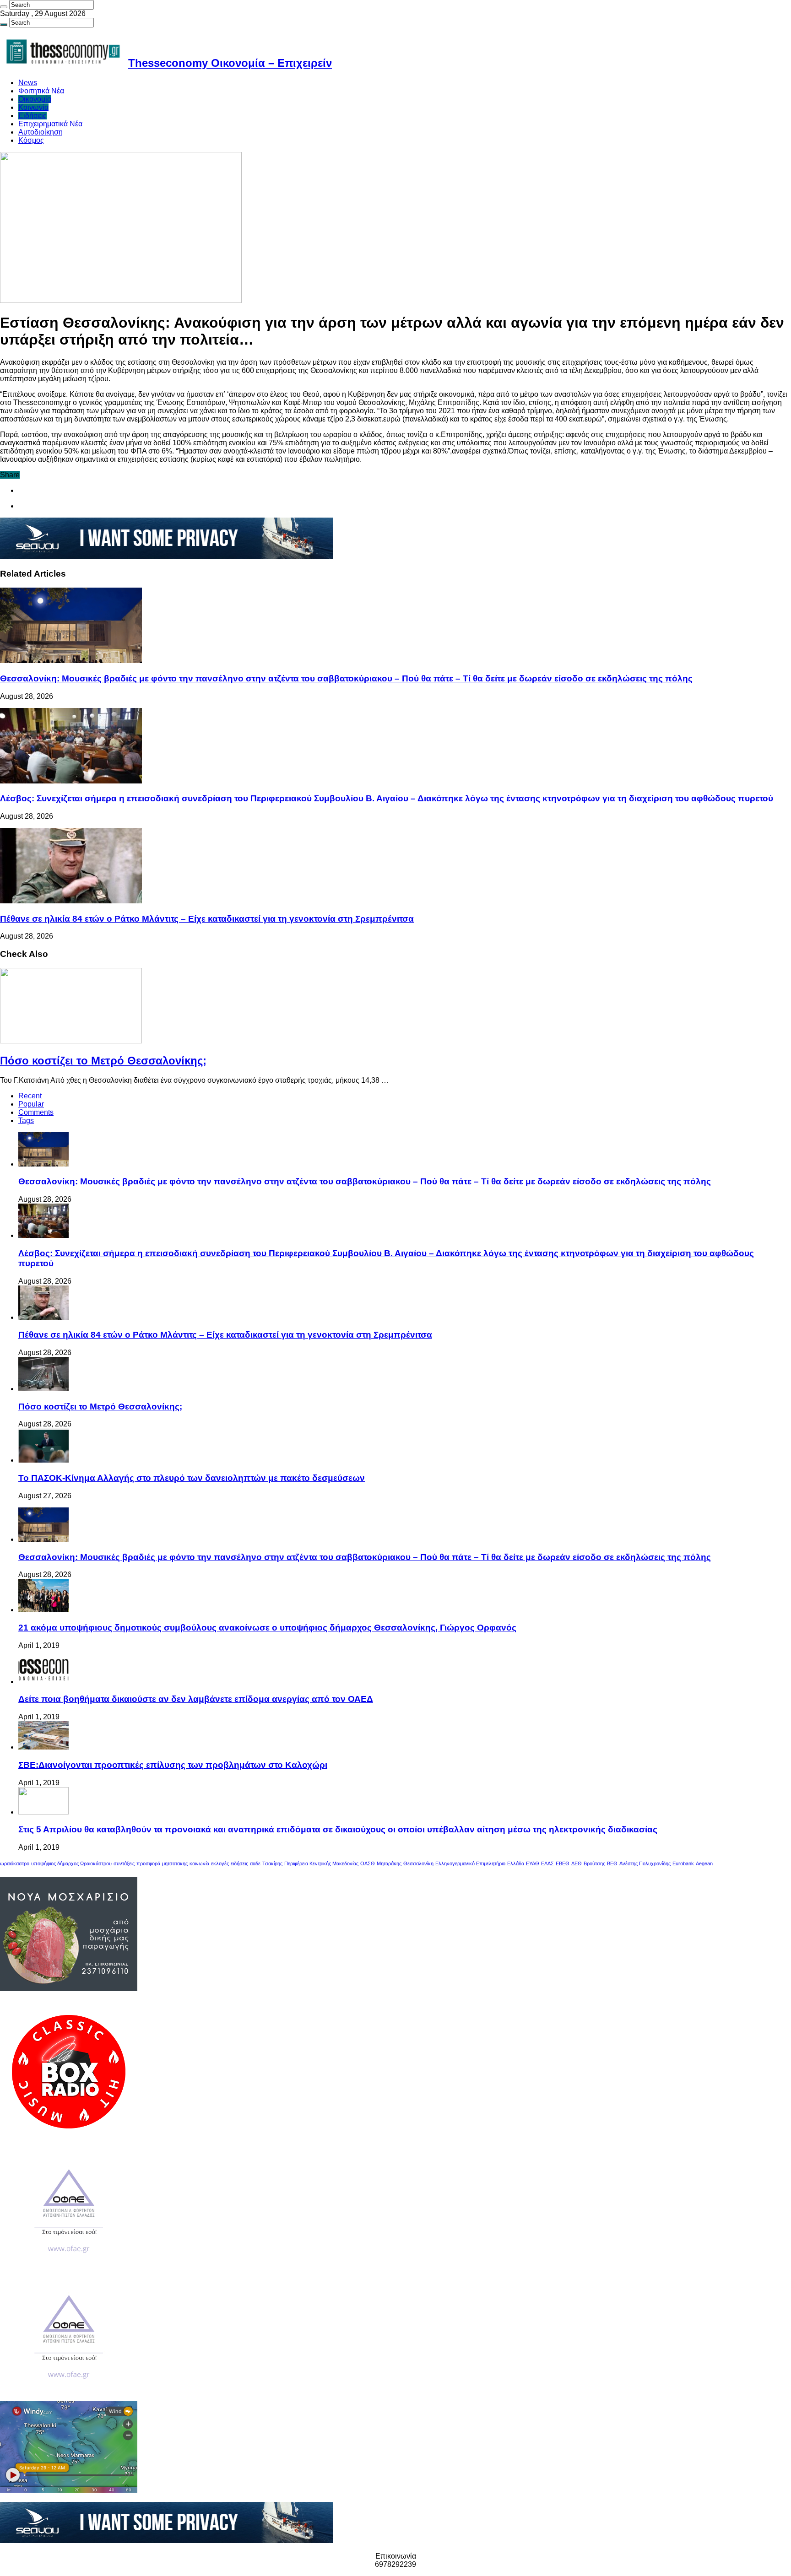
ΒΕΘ (612, 1863)
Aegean (704, 1863)
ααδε (255, 1863)
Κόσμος (31, 140)
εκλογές (220, 1863)
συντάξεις (124, 1863)
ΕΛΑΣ (547, 1863)
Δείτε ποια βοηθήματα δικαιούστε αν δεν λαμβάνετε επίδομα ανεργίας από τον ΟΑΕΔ (196, 1699)
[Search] (4, 7)
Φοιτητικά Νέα (41, 91)
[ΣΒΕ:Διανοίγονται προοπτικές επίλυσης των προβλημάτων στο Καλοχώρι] (43, 1747)
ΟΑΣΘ (368, 1863)
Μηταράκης (389, 1863)
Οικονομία (35, 99)
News (28, 83)
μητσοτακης (175, 1863)
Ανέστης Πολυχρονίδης (645, 1863)
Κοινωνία (33, 107)
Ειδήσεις (33, 116)
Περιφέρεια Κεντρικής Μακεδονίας (321, 1863)
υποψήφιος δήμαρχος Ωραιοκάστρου (71, 1863)
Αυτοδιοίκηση (41, 132)
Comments (36, 1112)
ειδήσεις (239, 1863)
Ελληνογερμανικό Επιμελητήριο (470, 1863)
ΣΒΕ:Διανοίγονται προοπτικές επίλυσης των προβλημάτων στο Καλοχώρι (173, 1765)
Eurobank (683, 1863)
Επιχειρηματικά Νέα (50, 124)
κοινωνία (199, 1863)
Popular (31, 1104)
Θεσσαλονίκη (418, 1863)
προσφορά (148, 1863)
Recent (30, 1096)
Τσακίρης (272, 1863)
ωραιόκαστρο (15, 1863)
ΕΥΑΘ (533, 1863)
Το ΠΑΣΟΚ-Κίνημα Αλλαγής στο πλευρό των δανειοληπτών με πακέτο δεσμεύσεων (192, 1478)
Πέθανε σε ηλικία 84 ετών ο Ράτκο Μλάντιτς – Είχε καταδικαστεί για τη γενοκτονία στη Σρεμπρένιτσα (207, 919)
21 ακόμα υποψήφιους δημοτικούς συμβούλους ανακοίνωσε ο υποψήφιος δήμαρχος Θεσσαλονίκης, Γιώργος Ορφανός (267, 1628)
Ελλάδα (516, 1863)
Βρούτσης (594, 1863)
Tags (26, 1121)
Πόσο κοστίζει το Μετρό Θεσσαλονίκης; (103, 1061)
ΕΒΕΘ (563, 1863)
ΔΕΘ (577, 1863)
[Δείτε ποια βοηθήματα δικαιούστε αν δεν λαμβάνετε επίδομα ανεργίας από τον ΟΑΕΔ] (43, 1682)
